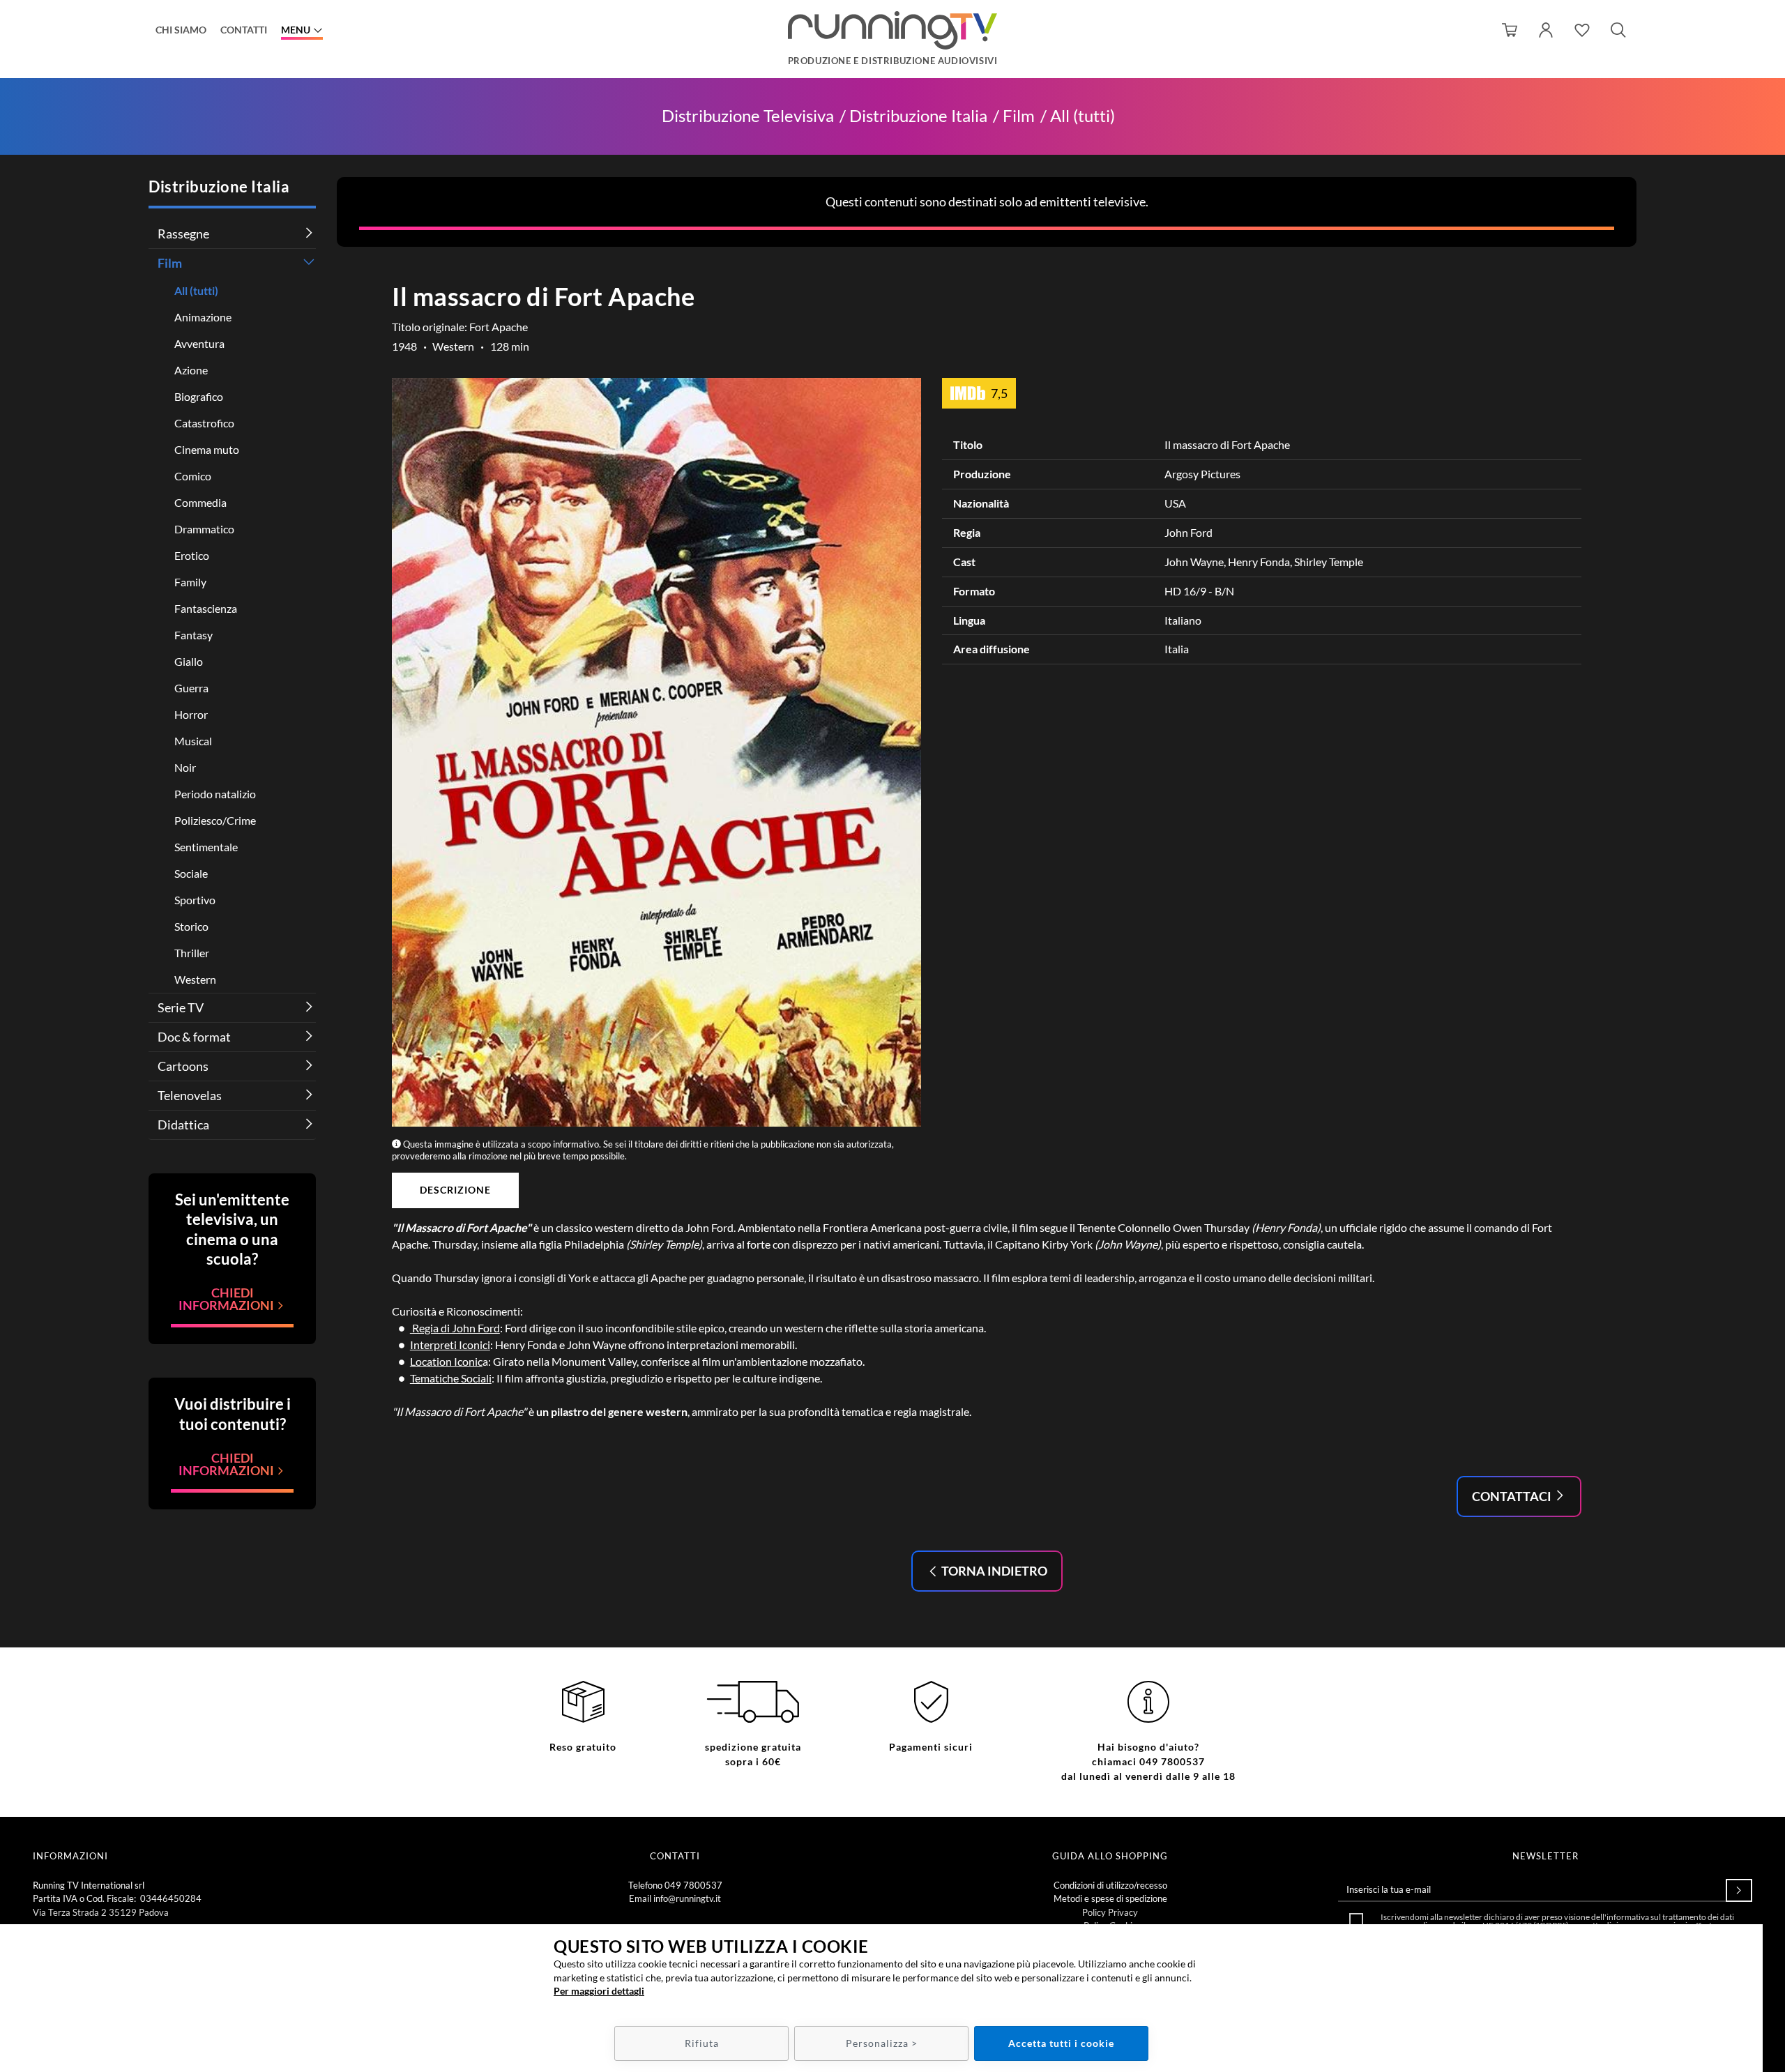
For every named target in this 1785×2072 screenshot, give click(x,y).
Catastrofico (204, 423)
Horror (191, 714)
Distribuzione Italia (918, 116)
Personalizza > (882, 2043)
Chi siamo (181, 30)
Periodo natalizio (215, 794)
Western (195, 979)
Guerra (191, 688)
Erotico (192, 555)
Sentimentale (206, 847)
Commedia (200, 502)
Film (1019, 116)
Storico (191, 926)
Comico (193, 476)
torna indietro (993, 1571)
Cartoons (183, 1066)
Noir (185, 767)
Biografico (199, 396)
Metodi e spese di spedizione (1110, 1898)
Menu (296, 30)
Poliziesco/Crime (215, 820)
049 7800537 (693, 1885)
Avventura (199, 343)
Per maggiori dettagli (599, 1991)
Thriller (192, 953)
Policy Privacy (1110, 1912)
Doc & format (194, 1037)
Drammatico (204, 529)
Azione (191, 370)
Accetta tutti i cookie (1061, 2043)
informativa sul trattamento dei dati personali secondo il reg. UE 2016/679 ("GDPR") (1564, 1921)
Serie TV (181, 1007)
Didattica (183, 1125)
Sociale (191, 873)
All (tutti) (1083, 116)
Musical (193, 741)
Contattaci (1513, 1496)
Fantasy (193, 635)
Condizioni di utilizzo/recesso (1110, 1885)
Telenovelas (190, 1095)
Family (190, 582)
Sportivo (195, 900)
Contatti (244, 30)
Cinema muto (207, 449)
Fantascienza (206, 608)
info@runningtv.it (687, 1898)
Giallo (189, 661)
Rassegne (183, 234)
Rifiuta (702, 2043)
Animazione (203, 317)
